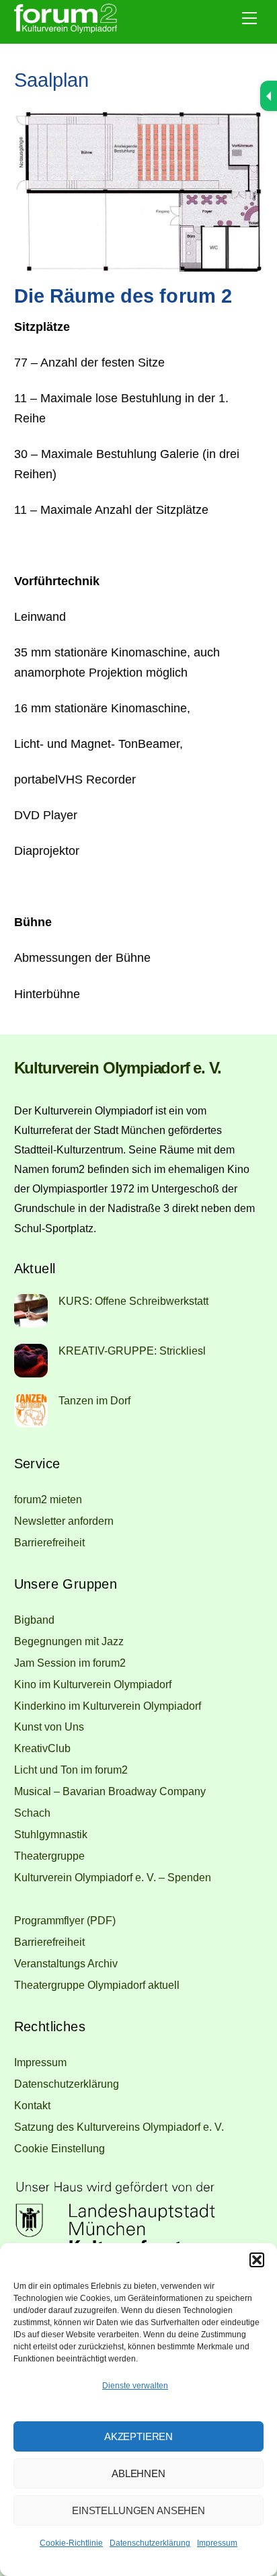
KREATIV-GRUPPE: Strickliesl (132, 1351)
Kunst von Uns (49, 1727)
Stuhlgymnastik (51, 1834)
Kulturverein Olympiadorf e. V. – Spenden (113, 1877)
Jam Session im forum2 (70, 1663)
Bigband (34, 1620)
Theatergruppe (49, 1856)
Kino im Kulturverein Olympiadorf (93, 1684)
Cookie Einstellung (60, 2148)
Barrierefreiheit (49, 1542)
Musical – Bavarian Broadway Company (110, 1791)
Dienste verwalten (135, 2386)
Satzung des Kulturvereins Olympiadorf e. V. (119, 2127)
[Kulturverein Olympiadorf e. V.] (66, 30)
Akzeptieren (138, 2436)
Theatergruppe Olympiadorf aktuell (97, 1985)
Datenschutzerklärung (150, 2543)
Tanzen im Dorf (94, 1400)
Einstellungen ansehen (138, 2510)
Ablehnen (138, 2473)
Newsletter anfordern (64, 1521)
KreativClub (42, 1748)
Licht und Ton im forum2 (71, 1770)
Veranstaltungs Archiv (66, 1963)
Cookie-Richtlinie (71, 2543)
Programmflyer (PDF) (65, 1920)
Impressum (217, 2543)
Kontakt (32, 2105)
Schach (32, 1813)
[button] (257, 2260)
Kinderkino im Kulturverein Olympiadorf (108, 1706)
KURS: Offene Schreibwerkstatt (133, 1301)
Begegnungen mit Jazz (69, 1641)
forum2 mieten (48, 1499)
